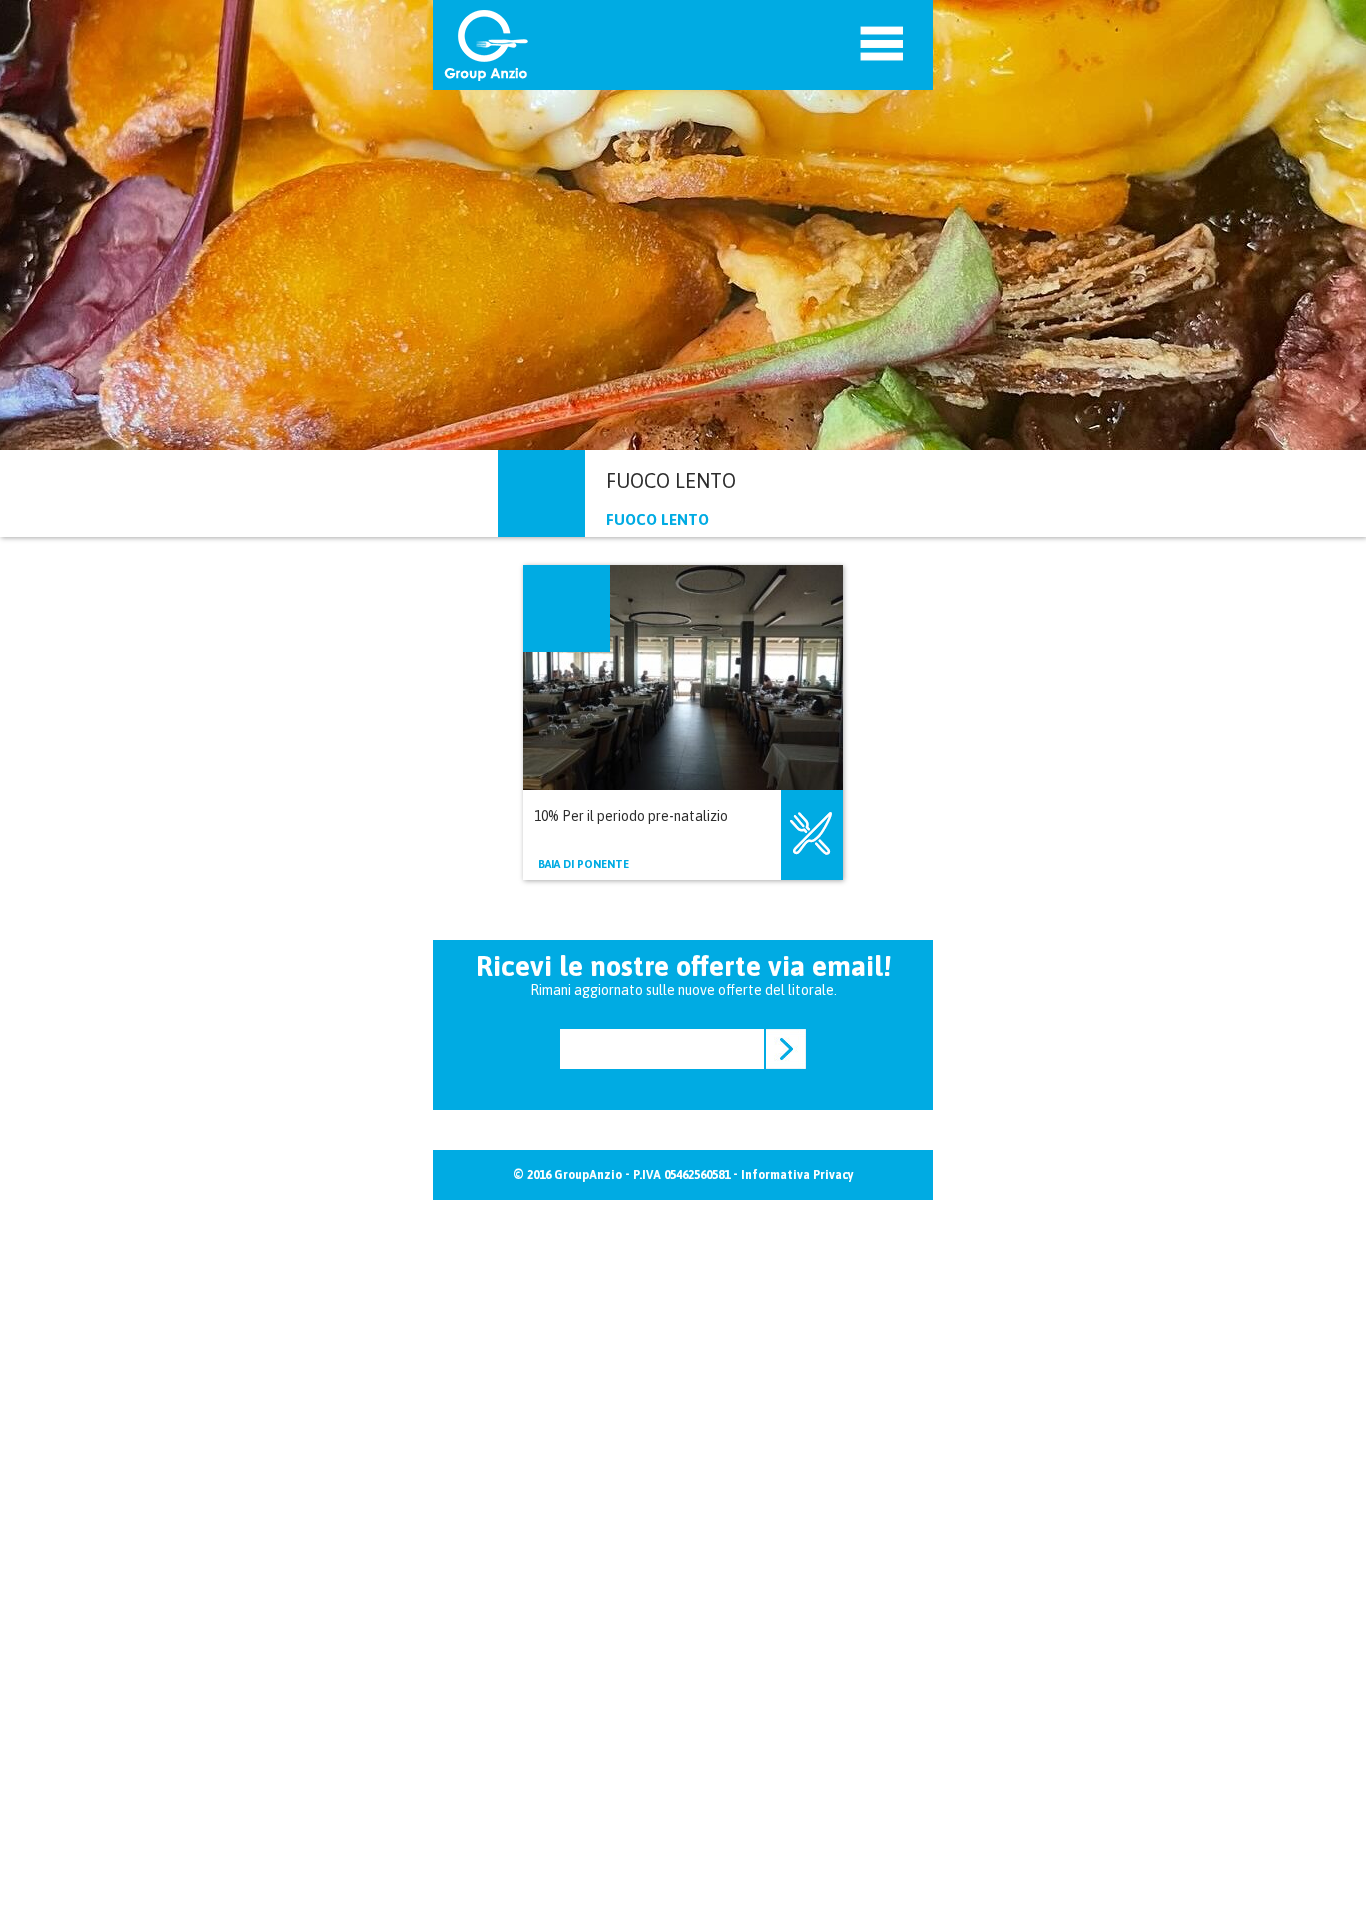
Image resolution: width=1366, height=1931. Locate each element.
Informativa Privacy (797, 1175)
